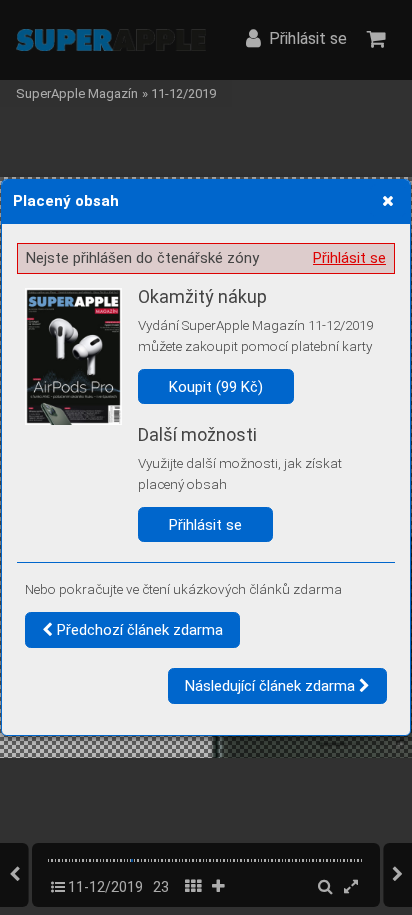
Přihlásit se (349, 258)
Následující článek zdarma (272, 686)
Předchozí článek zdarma (138, 630)
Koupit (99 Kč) (216, 387)
